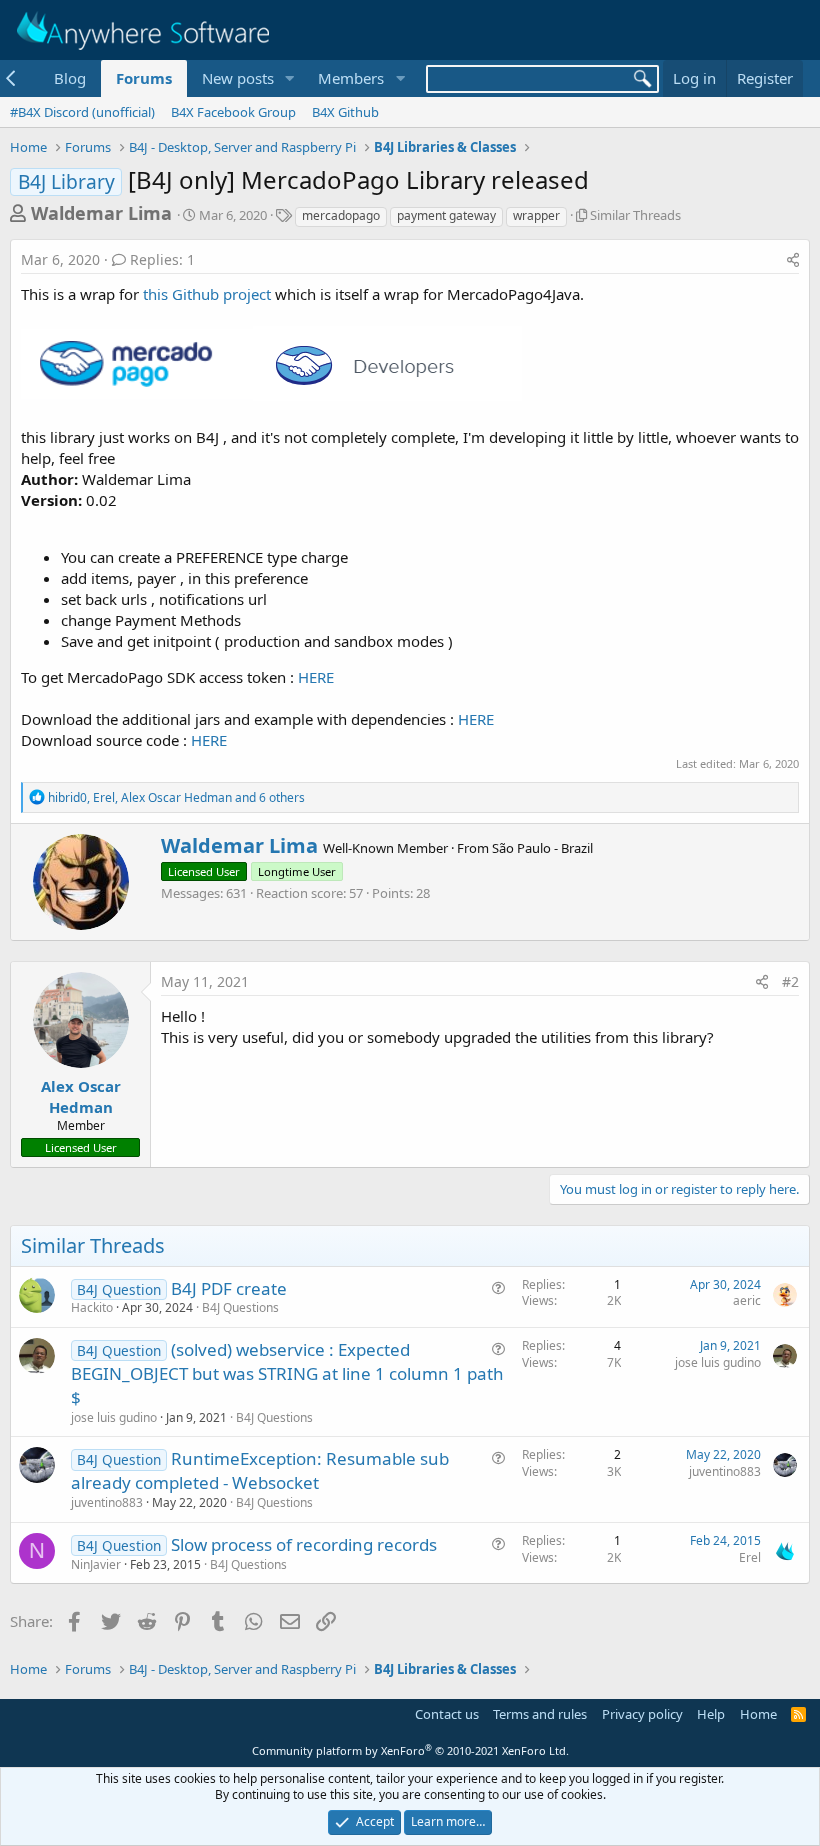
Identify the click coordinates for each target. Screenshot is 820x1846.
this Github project (207, 294)
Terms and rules (540, 1714)
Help (711, 1714)
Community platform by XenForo (410, 1750)
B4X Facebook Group (233, 112)
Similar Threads (635, 215)
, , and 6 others (176, 797)
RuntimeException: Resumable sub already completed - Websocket (260, 1470)
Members (351, 78)
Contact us (447, 1714)
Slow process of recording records (304, 1544)
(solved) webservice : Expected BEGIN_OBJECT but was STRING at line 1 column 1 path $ (287, 1373)
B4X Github (345, 112)
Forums (144, 78)
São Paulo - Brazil (542, 848)
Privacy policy (642, 1714)
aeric (747, 1300)
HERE (316, 677)
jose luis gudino (114, 1417)
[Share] (793, 260)
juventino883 (107, 1502)
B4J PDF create (229, 1288)
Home (758, 1714)
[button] (289, 78)
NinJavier (96, 1564)
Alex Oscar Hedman (81, 1096)
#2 (790, 981)
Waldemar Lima (101, 213)
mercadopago (341, 215)
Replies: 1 (162, 259)
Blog (70, 78)
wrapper (536, 215)
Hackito (92, 1307)
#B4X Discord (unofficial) (82, 112)
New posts (238, 78)
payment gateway (446, 215)
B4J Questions (240, 1307)
